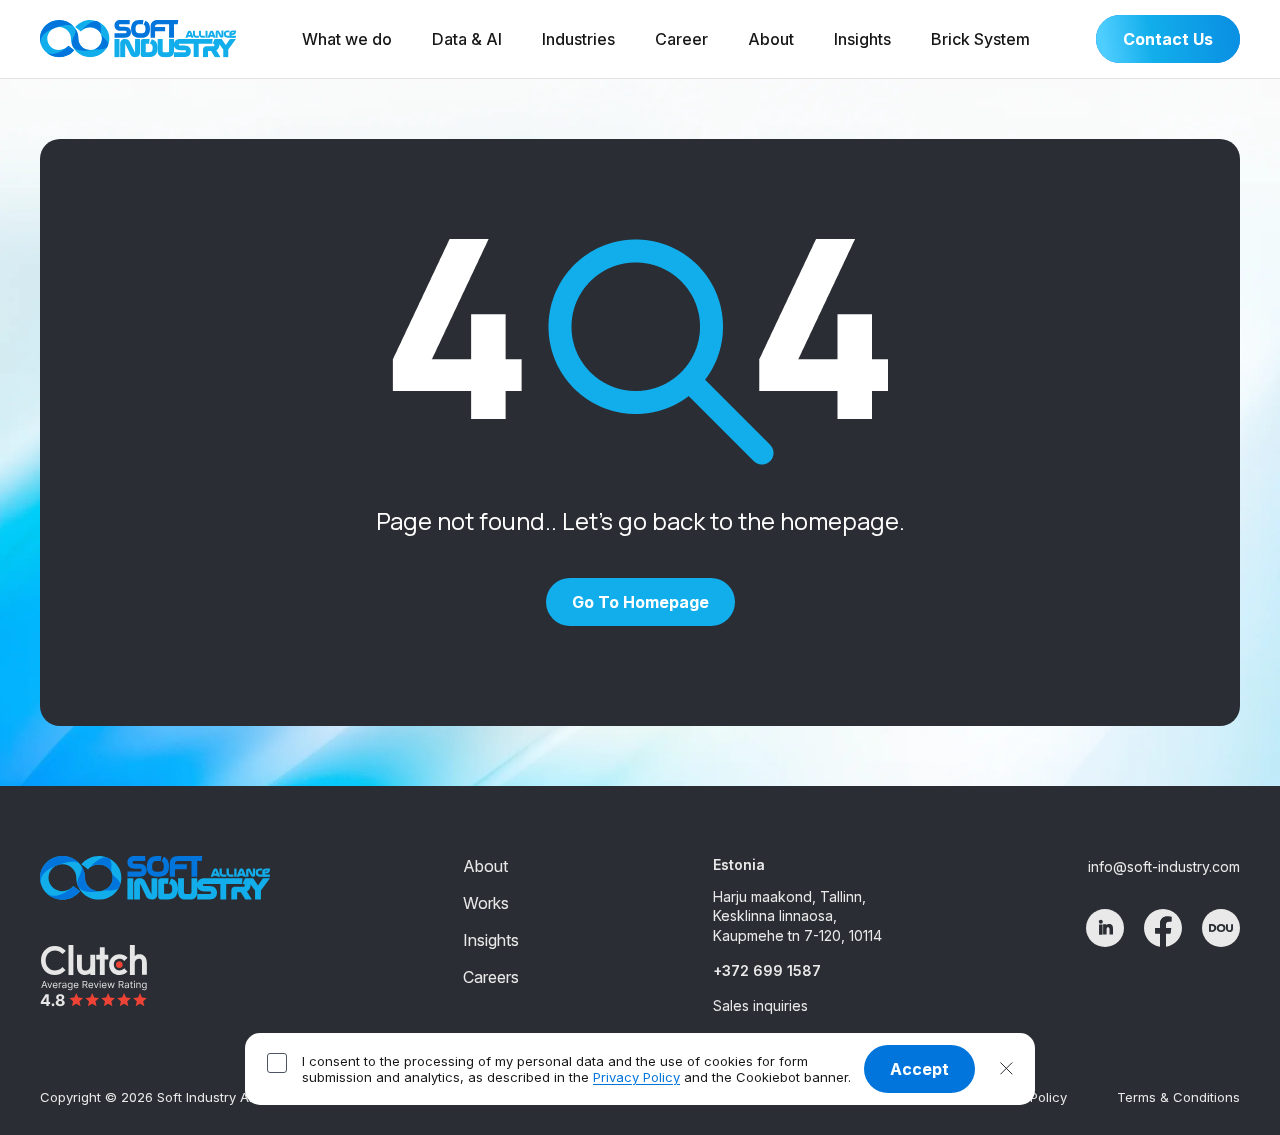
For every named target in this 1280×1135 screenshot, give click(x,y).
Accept (919, 1069)
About (771, 39)
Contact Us (1168, 39)
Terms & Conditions (1178, 1097)
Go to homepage (640, 602)
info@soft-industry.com (1164, 866)
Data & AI (467, 39)
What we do (347, 39)
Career (681, 39)
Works (486, 903)
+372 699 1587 (767, 970)
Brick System (980, 39)
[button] (1006, 1069)
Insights (862, 39)
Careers (491, 977)
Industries (578, 39)
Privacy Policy (636, 1077)
